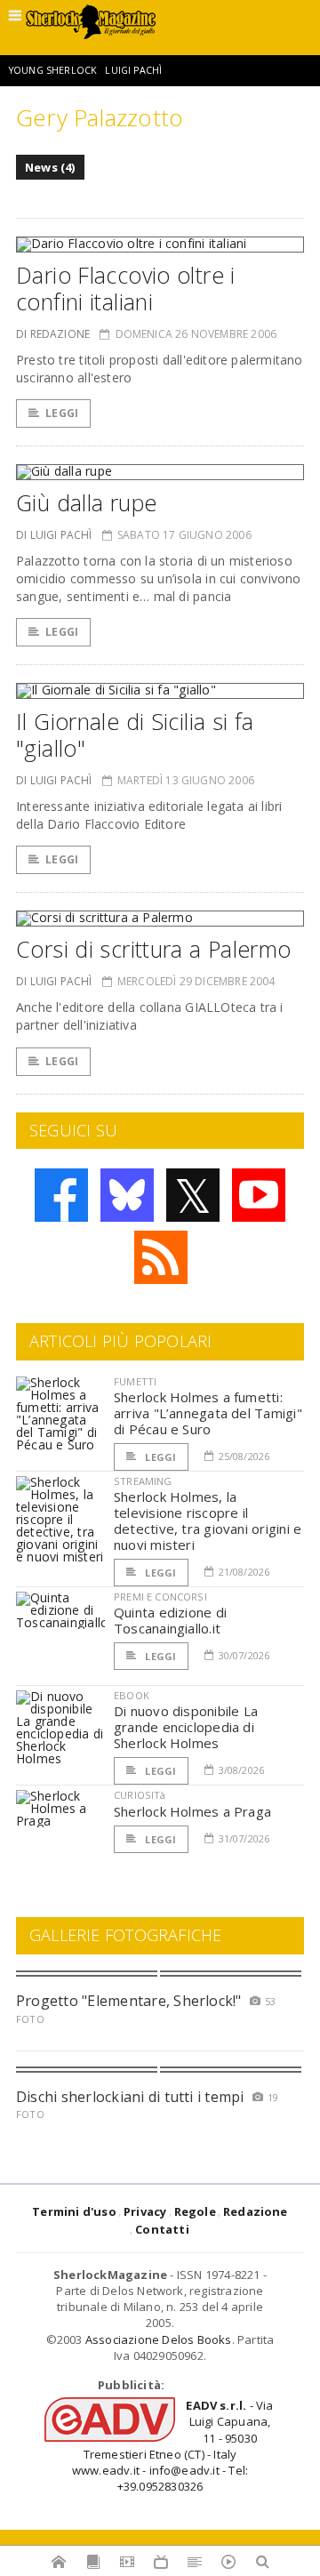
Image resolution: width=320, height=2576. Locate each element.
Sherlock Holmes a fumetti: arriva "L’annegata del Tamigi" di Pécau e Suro (208, 1413)
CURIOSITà (140, 1795)
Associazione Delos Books (159, 2339)
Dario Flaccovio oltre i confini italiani (126, 288)
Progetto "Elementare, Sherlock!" (129, 2001)
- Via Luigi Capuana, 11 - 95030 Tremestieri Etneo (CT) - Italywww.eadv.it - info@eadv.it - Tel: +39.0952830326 (173, 2446)
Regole (195, 2211)
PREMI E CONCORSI (160, 1597)
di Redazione (53, 334)
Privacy (145, 2211)
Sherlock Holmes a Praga (192, 1811)
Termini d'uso (74, 2211)
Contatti (162, 2229)
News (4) (50, 167)
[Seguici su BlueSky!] (127, 1195)
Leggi (62, 413)
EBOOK (132, 1695)
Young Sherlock (53, 70)
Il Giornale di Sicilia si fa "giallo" (135, 734)
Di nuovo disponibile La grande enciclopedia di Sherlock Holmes (186, 1727)
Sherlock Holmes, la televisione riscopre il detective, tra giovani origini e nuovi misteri (208, 1521)
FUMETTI (135, 1381)
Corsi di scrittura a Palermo (154, 949)
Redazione (256, 2211)
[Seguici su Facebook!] (61, 1195)
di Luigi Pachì (54, 535)
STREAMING (143, 1481)
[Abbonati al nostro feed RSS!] (161, 1257)
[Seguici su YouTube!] (259, 1195)
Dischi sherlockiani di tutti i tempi (130, 2097)
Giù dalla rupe (86, 502)
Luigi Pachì (133, 70)
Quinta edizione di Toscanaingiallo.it (170, 1620)
